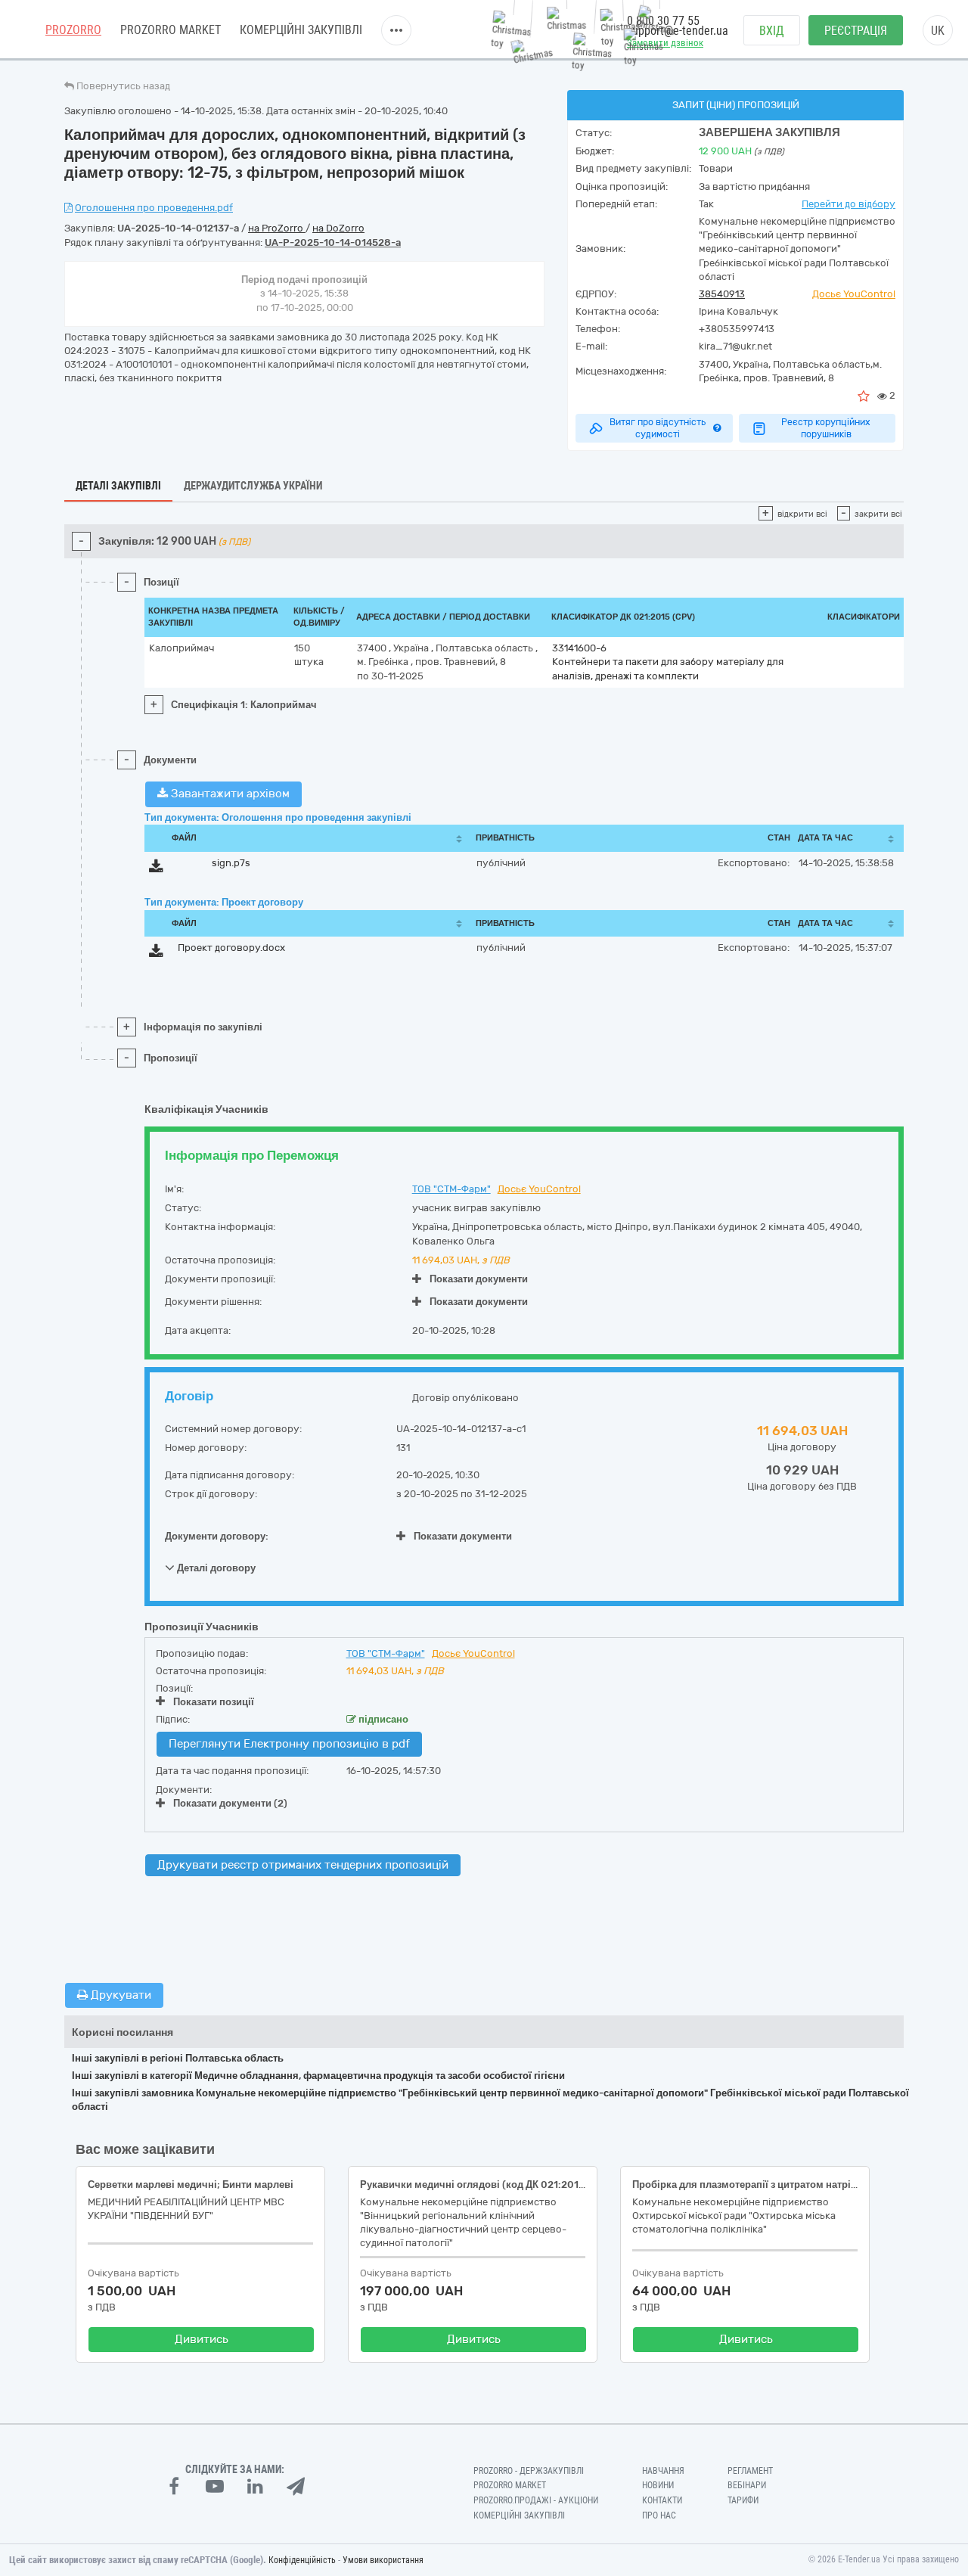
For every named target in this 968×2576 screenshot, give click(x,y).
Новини (658, 2485)
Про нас (659, 2515)
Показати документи (479, 1279)
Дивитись (202, 2339)
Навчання (663, 2471)
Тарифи (743, 2500)
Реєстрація (856, 31)
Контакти (662, 2500)
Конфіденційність (302, 2560)
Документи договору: (217, 1536)
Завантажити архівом (229, 794)
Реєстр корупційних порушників (826, 428)
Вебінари (747, 2485)
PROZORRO (73, 30)
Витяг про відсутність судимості (658, 428)
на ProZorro (277, 228)
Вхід (772, 31)
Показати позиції (214, 1702)
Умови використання (383, 2560)
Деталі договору (215, 1568)
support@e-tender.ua (678, 31)
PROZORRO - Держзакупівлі (529, 2471)
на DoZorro (338, 228)
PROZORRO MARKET (171, 30)
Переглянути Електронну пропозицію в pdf (289, 1744)
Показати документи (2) (230, 1803)
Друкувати (119, 1995)
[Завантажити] (156, 869)
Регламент (750, 2471)
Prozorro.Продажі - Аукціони (536, 2500)
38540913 (722, 294)
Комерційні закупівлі (301, 30)
